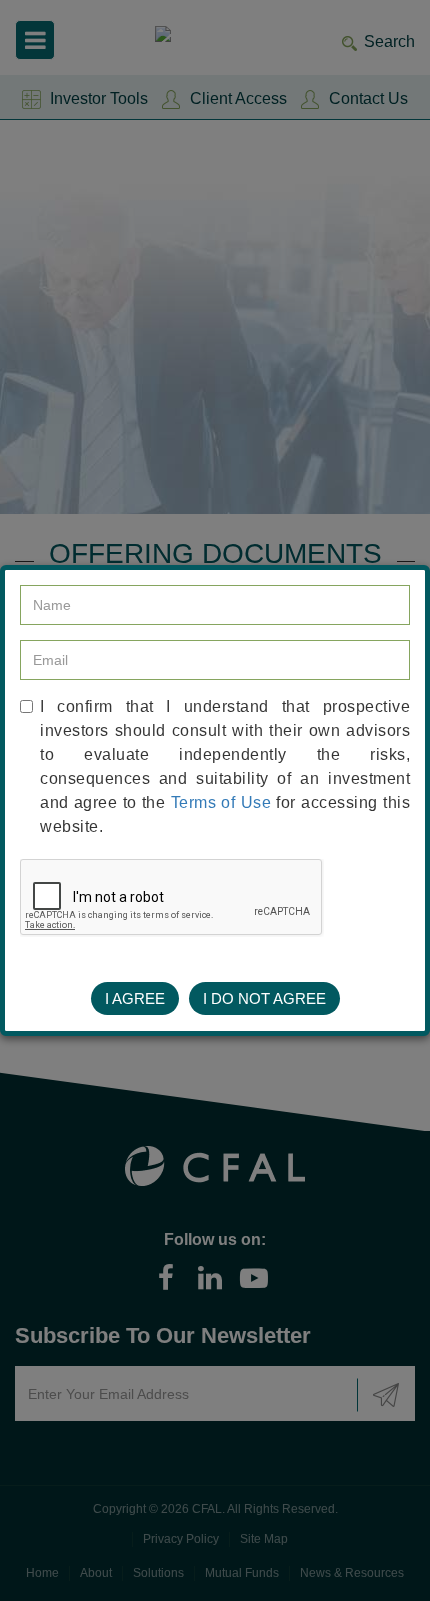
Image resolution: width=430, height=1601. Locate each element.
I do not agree (264, 998)
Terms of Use (221, 802)
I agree (135, 998)
